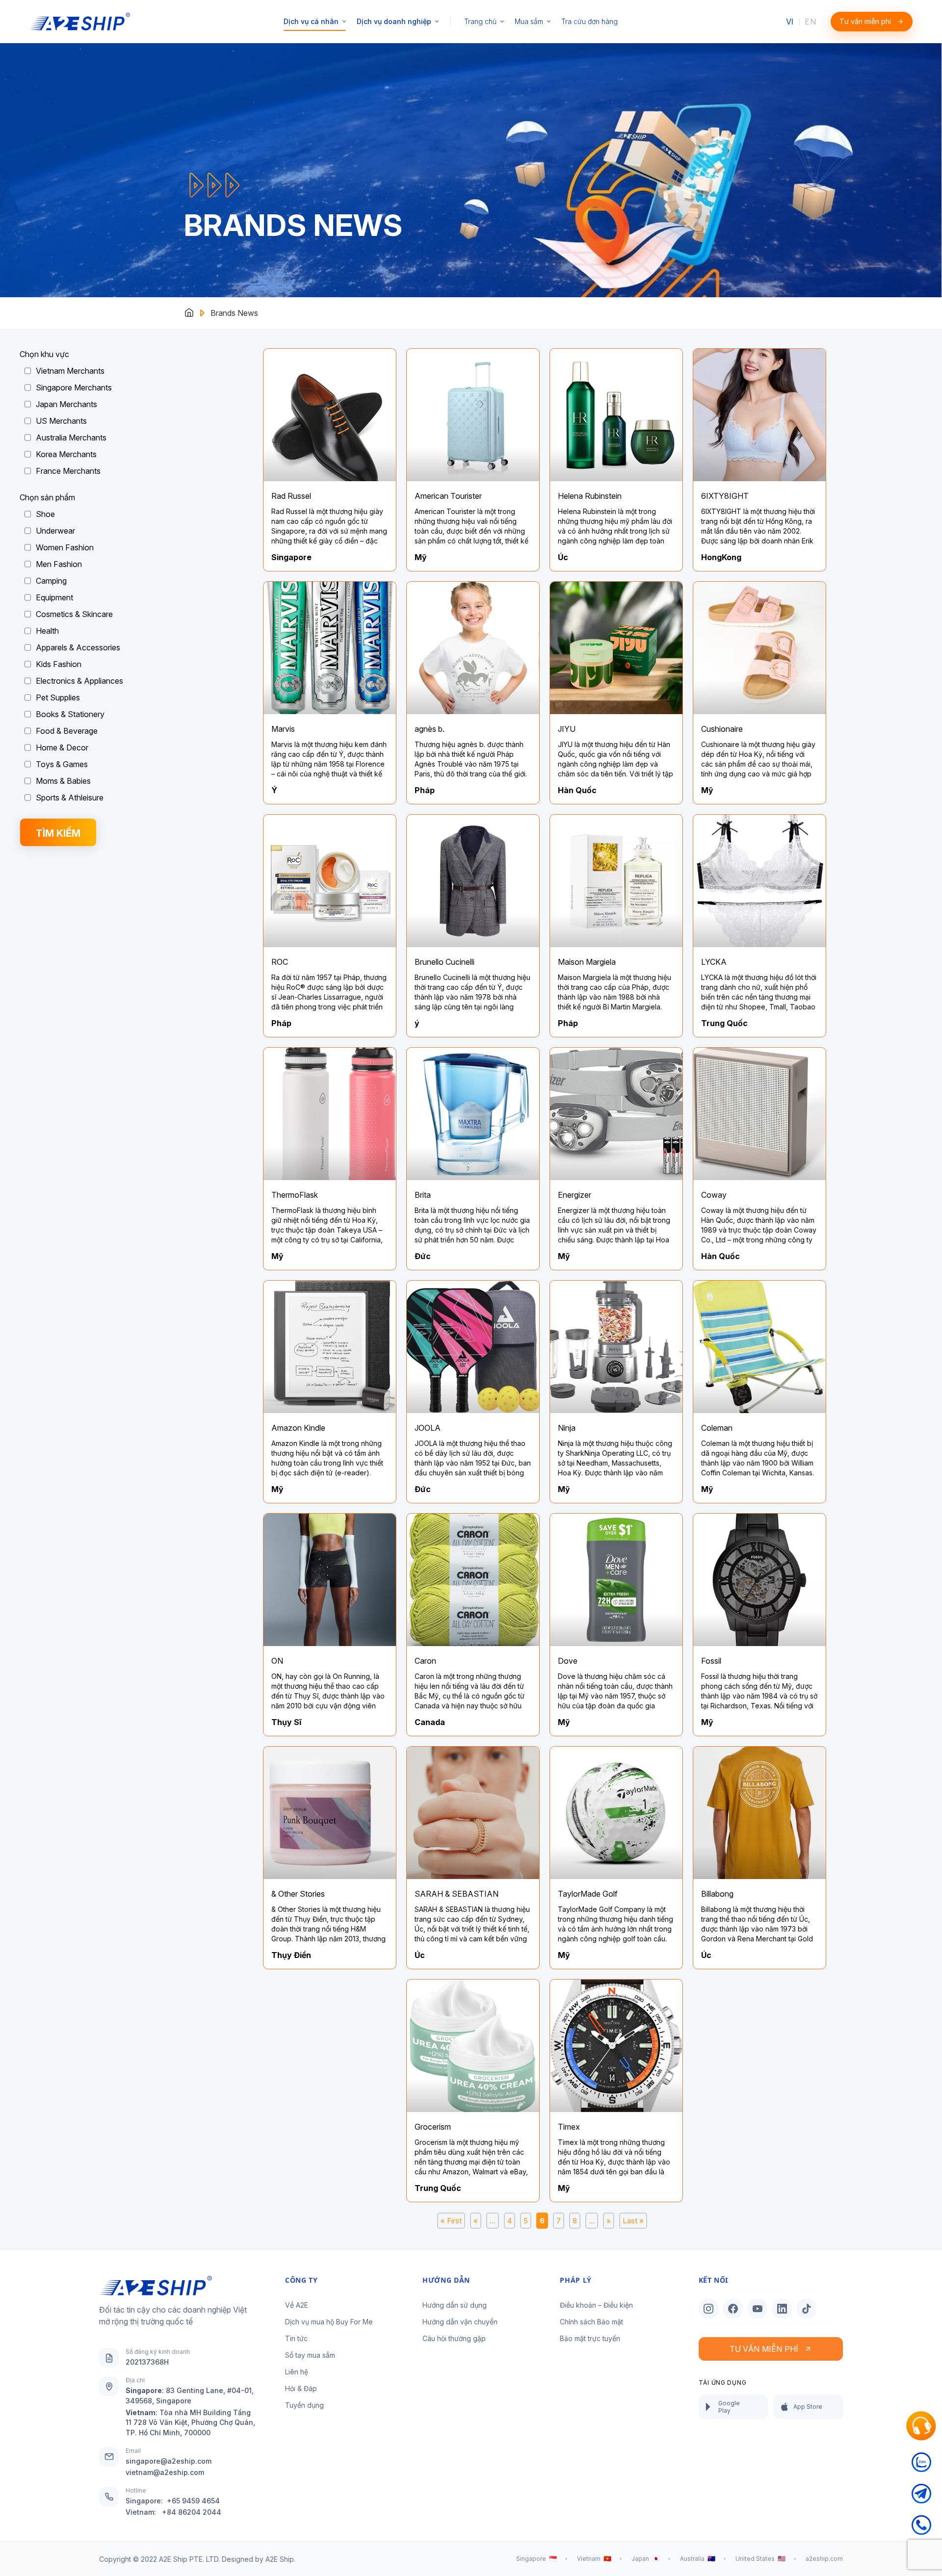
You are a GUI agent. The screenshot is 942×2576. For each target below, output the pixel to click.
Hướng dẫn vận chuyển (460, 2322)
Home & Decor (62, 747)
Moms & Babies (63, 781)
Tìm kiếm (58, 833)
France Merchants (68, 471)
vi (790, 22)
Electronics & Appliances (79, 681)
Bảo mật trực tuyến (590, 2338)
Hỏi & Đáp (301, 2388)
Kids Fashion (59, 664)
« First (451, 2221)
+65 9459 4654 (193, 2501)
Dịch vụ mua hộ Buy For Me (329, 2322)
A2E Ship (280, 2559)
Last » (633, 2221)
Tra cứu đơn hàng (589, 21)
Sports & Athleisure (70, 798)
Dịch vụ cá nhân (311, 21)
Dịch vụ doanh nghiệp (394, 21)
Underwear (55, 531)
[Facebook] (733, 2309)
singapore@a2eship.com (169, 2461)
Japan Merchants (66, 404)
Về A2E (297, 2305)
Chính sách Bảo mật (591, 2322)
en (810, 22)
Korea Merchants (66, 454)
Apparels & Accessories (78, 647)
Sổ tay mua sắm (310, 2355)
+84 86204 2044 (192, 2512)
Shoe (45, 514)
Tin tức (296, 2338)
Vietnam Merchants (70, 371)
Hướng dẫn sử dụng (455, 2305)
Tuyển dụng (304, 2405)
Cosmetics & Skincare (74, 614)
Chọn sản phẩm (47, 497)
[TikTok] (807, 2309)
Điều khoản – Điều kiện (596, 2305)
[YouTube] (758, 2309)
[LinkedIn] (782, 2309)
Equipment (54, 597)
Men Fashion (59, 564)
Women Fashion (65, 547)
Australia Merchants (71, 438)
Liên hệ (297, 2372)
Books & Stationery (70, 714)
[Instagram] (708, 2309)
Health (47, 631)
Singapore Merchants (74, 387)
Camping (51, 581)
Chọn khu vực (44, 354)
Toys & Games (62, 764)
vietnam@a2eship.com (165, 2472)
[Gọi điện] (921, 2531)
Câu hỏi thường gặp (454, 2338)
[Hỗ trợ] (921, 2426)
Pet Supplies (58, 697)
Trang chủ (480, 21)
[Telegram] (921, 2499)
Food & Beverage (67, 731)
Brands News (234, 313)
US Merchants (61, 421)
